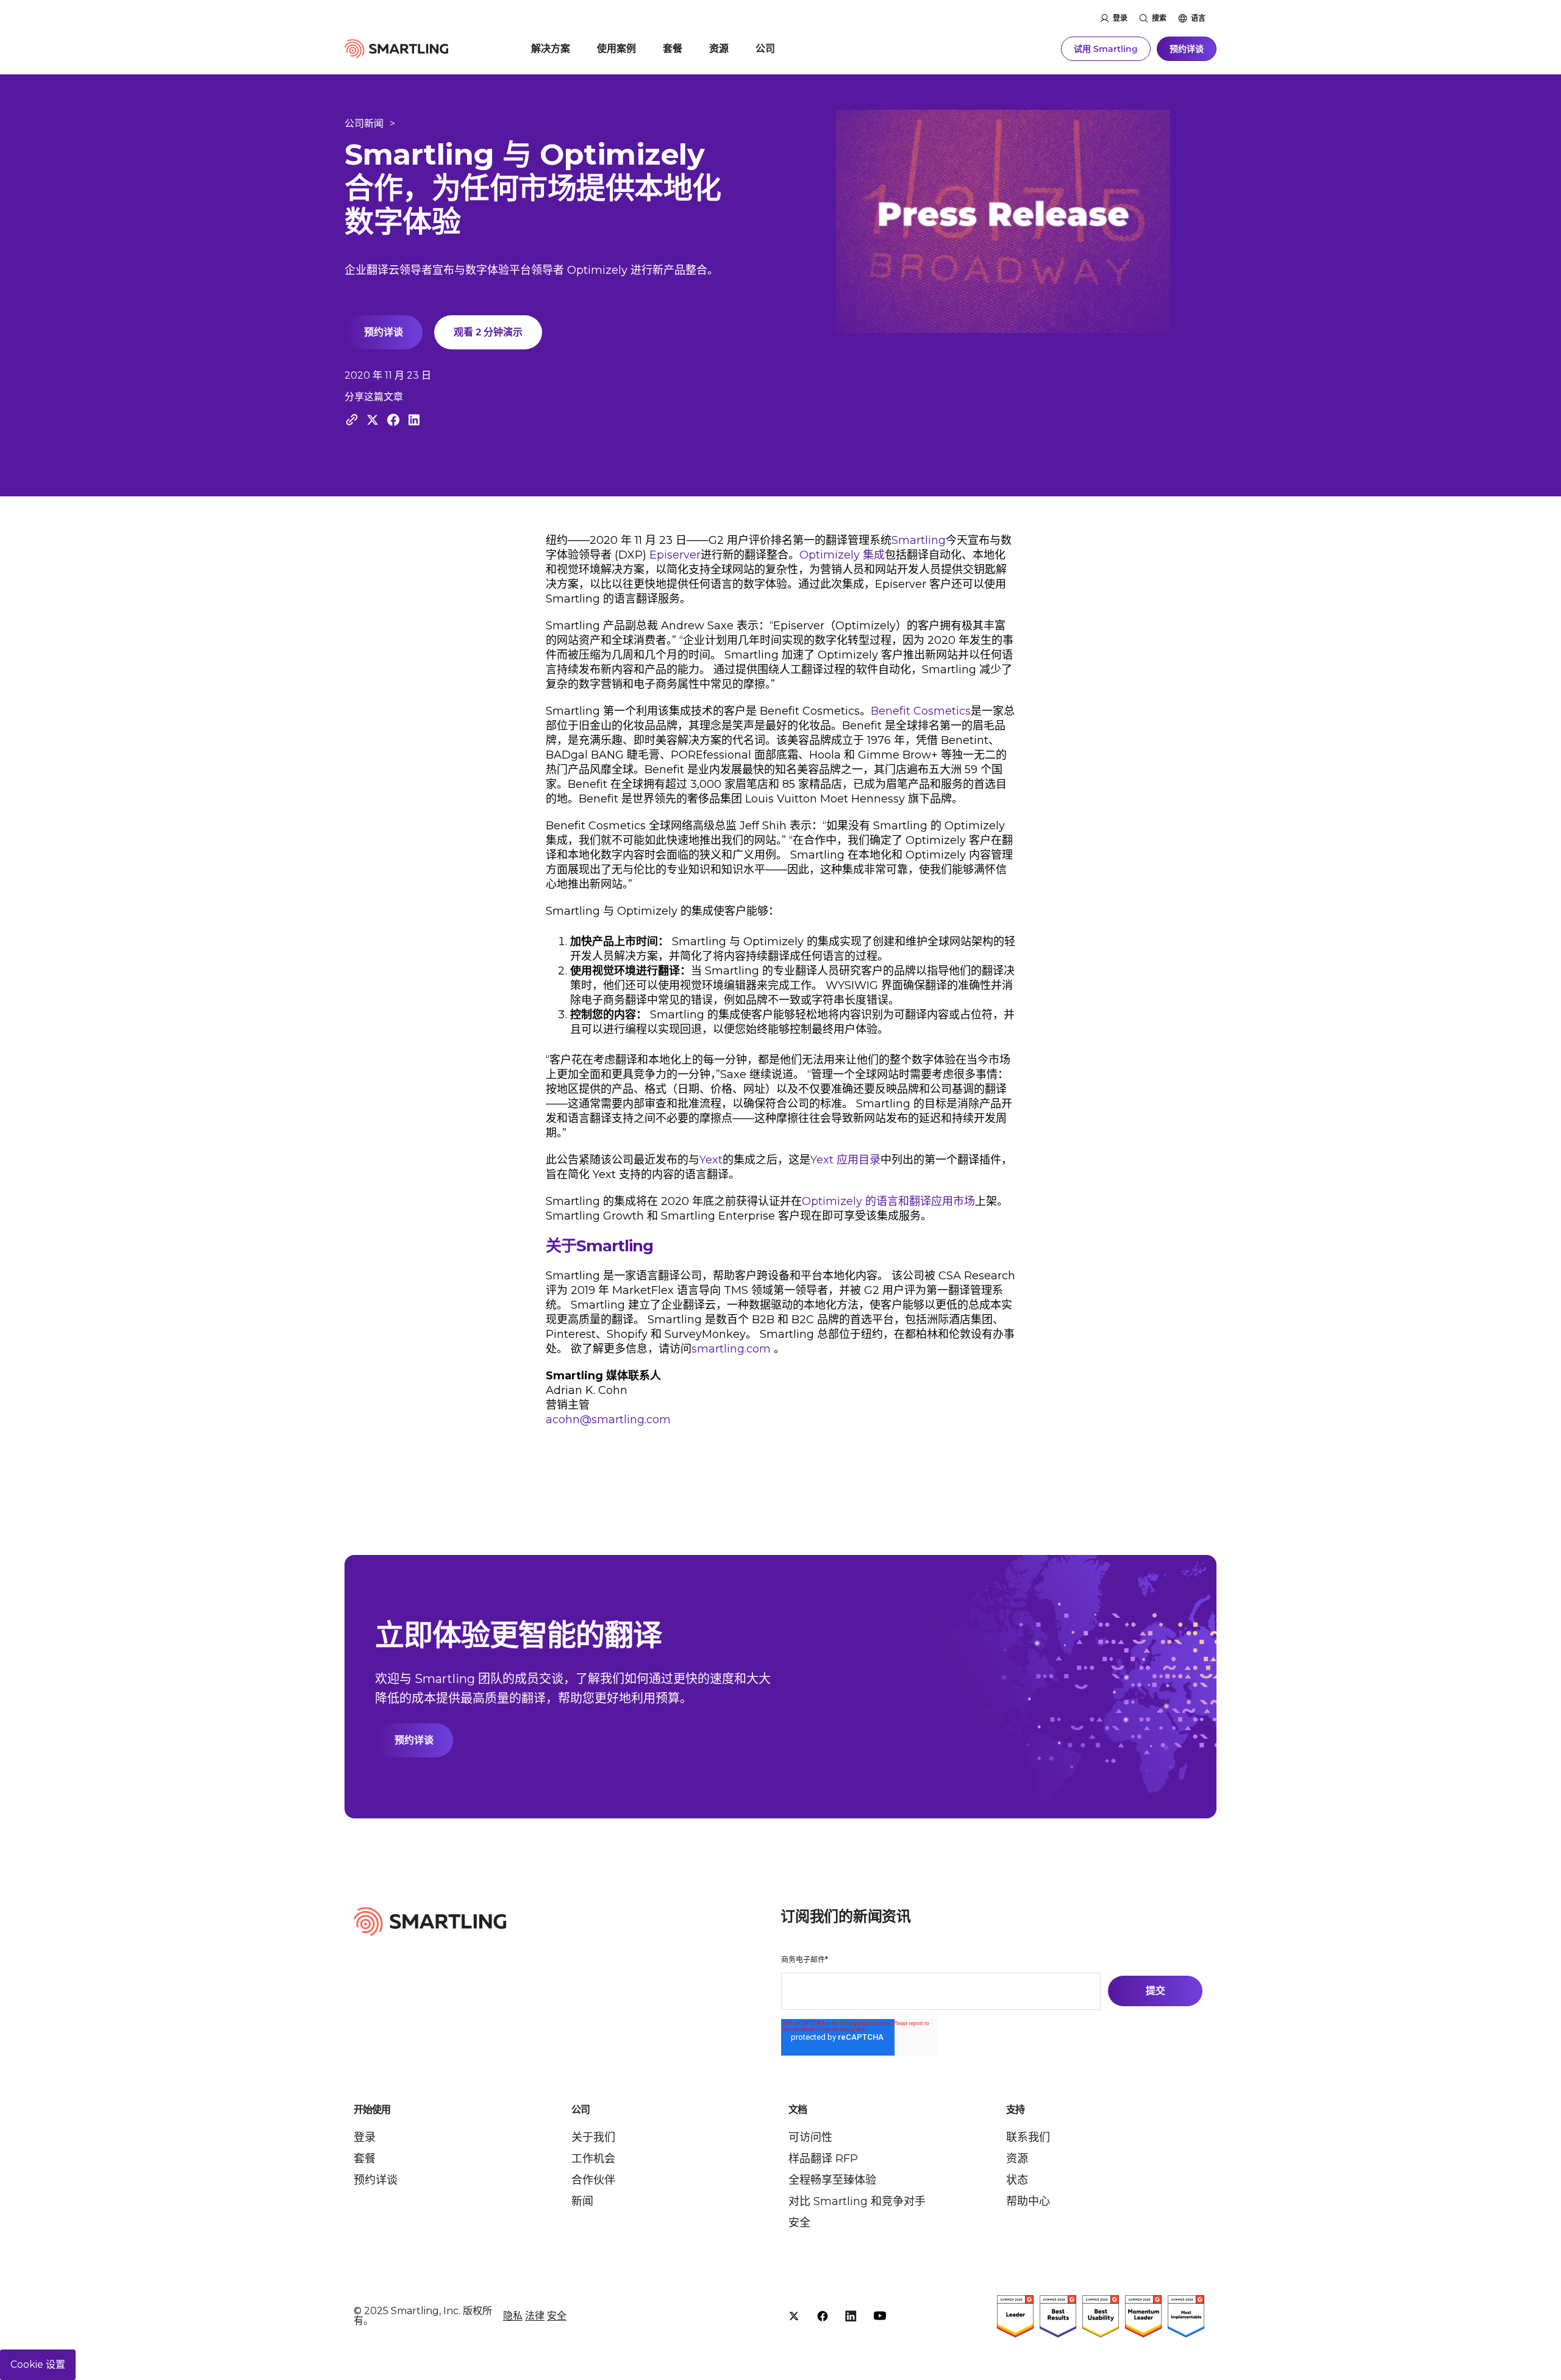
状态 (1017, 2180)
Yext (711, 1160)
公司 (765, 48)
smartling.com (731, 1349)
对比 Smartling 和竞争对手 (857, 2201)
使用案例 (616, 48)
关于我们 (593, 2137)
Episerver (675, 555)
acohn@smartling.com (608, 1420)
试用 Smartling (1106, 49)
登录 (1120, 18)
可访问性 (810, 2137)
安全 (799, 2223)
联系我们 (1028, 2137)
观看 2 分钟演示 (488, 332)
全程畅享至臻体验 (832, 2180)
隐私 (513, 2316)
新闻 (582, 2201)
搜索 (1159, 18)
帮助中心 (1028, 2201)
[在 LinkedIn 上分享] (414, 420)
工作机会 (593, 2159)
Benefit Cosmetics (921, 711)
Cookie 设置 (38, 2364)
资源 (719, 48)
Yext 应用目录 (845, 1160)
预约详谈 (1187, 49)
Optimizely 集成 (842, 555)
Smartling (919, 540)
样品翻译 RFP (823, 2159)
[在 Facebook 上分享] (393, 420)
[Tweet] (373, 420)
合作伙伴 (593, 2180)
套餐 (673, 48)
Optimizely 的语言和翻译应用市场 (888, 1201)
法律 (535, 2316)
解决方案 (551, 48)
